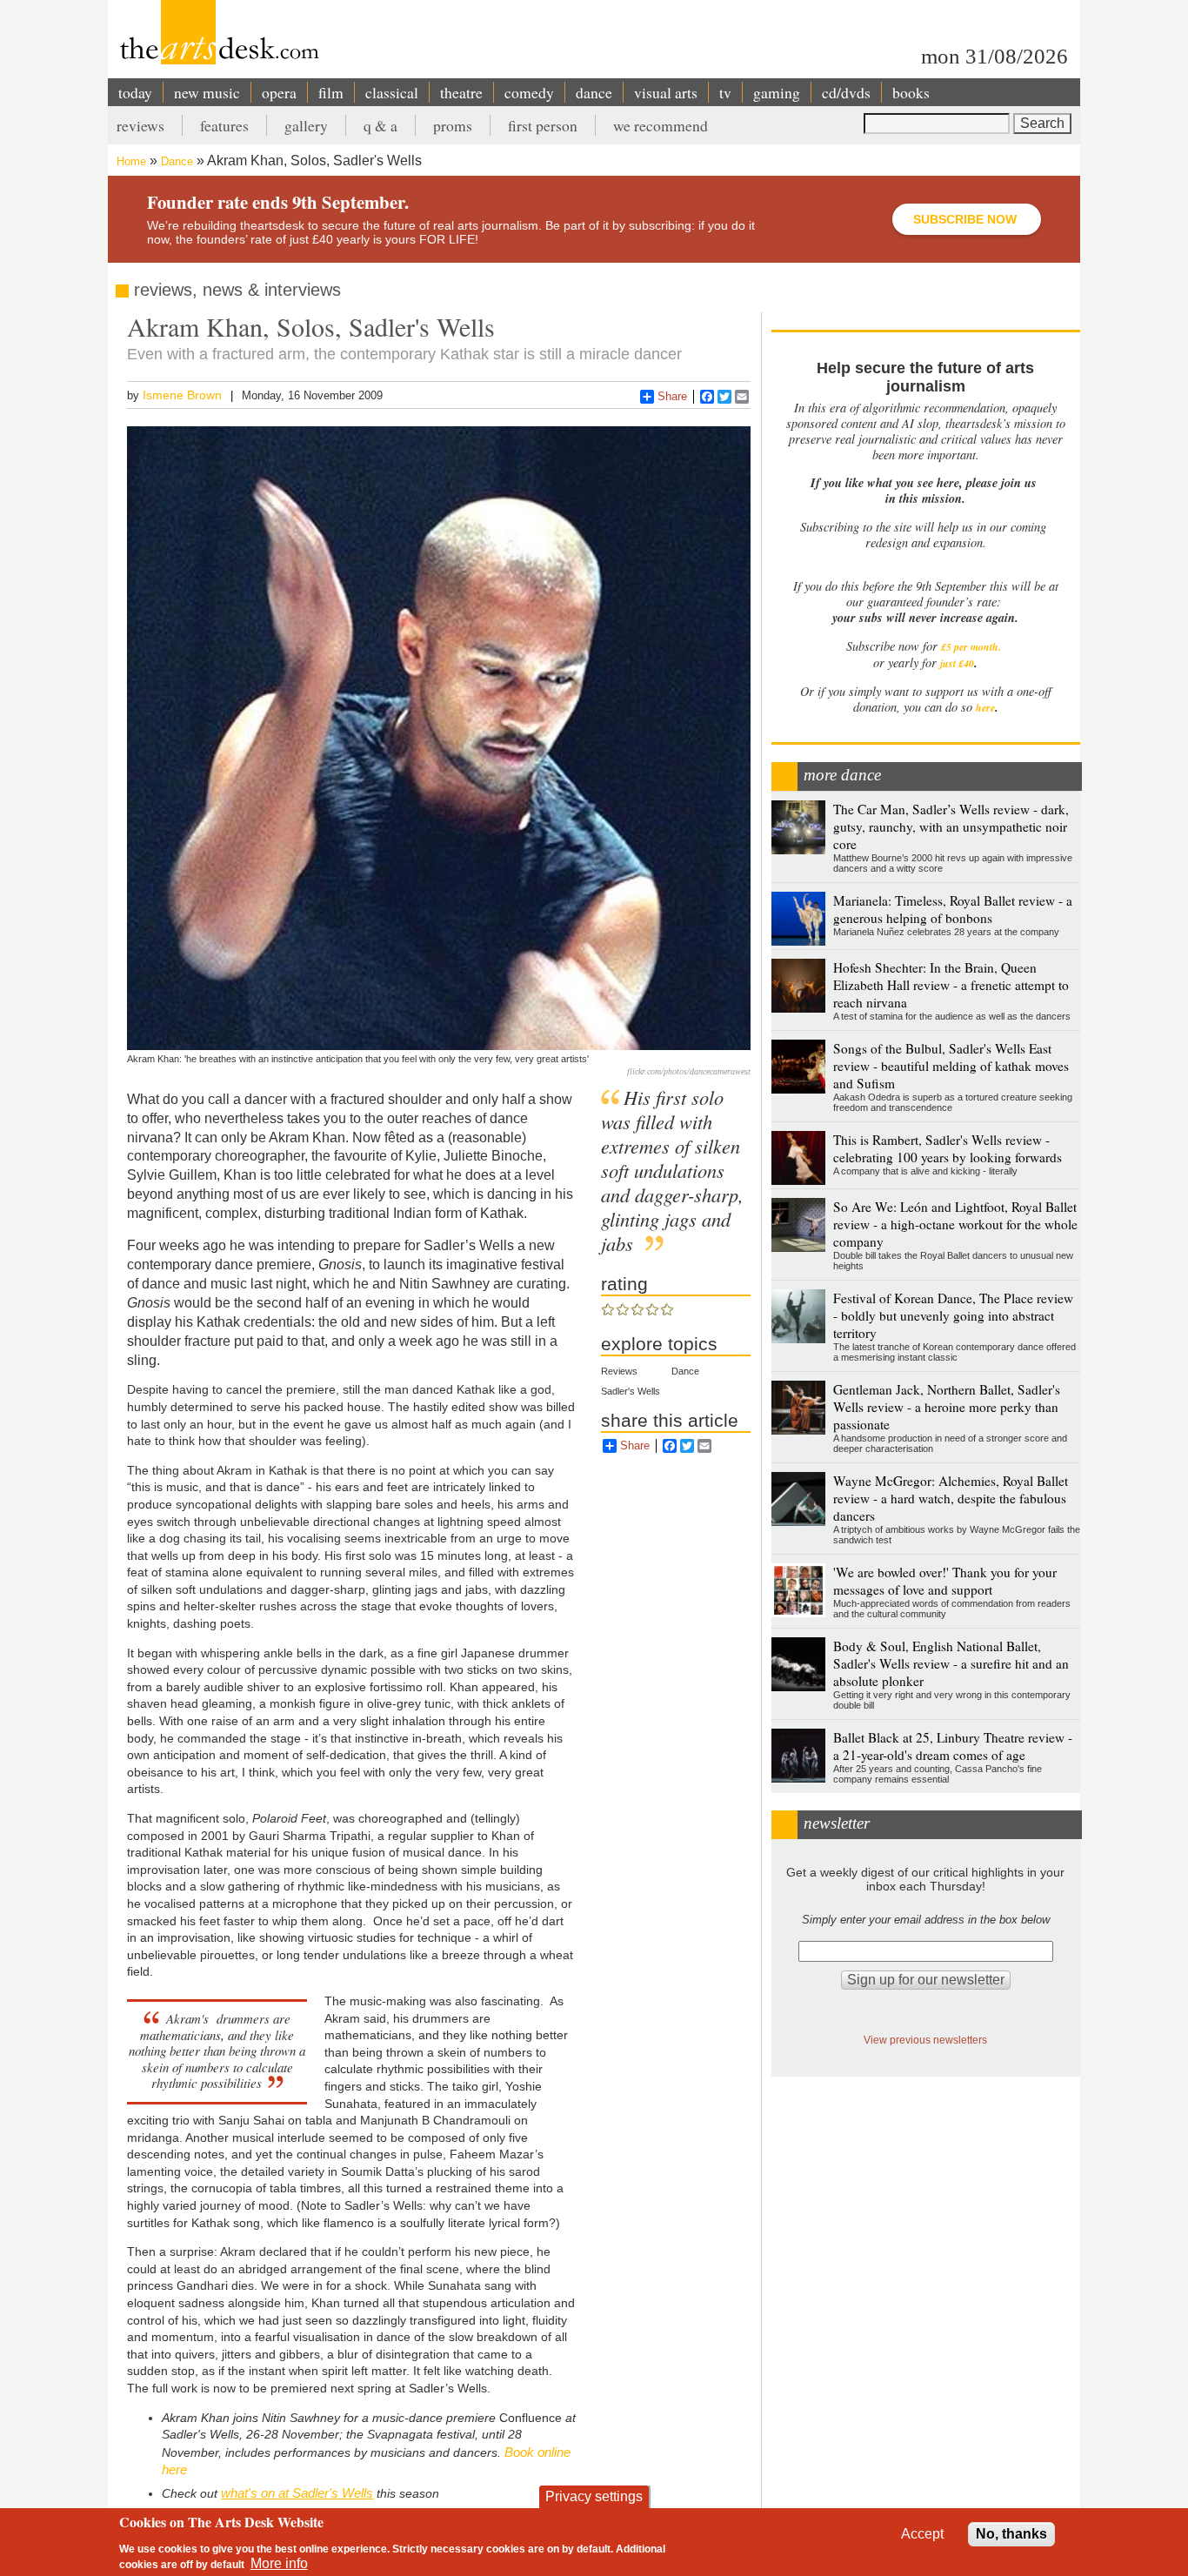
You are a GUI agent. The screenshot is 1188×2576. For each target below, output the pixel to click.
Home (131, 161)
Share (672, 396)
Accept (922, 2534)
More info (279, 2563)
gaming (777, 92)
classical (392, 92)
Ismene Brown (182, 395)
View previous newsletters (925, 2040)
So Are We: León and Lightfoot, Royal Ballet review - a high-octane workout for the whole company (955, 1224)
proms (453, 125)
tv (725, 92)
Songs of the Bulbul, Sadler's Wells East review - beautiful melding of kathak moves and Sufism (951, 1066)
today (135, 92)
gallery (306, 125)
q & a (380, 125)
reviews (140, 125)
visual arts (666, 92)
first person (543, 125)
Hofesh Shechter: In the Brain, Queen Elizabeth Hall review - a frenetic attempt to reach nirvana (951, 985)
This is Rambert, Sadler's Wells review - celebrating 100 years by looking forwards (948, 1148)
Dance (177, 161)
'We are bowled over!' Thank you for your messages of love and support (945, 1581)
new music (207, 92)
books (911, 92)
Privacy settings (594, 2496)
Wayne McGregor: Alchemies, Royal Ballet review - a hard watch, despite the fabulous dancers (951, 1498)
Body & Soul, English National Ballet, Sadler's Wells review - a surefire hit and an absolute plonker (951, 1663)
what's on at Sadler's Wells (297, 2493)
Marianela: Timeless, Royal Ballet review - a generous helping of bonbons (953, 909)
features (224, 125)
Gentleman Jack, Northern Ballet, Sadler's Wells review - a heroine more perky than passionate (947, 1407)
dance (594, 92)
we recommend (661, 125)
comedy (529, 92)
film (331, 92)
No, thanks (1011, 2534)
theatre (461, 92)
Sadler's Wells (631, 1391)
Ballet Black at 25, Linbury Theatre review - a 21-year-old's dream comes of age (953, 1746)
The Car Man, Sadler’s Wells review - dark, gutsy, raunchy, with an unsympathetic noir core (951, 826)
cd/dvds (846, 92)
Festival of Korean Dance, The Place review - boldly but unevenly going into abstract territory (953, 1315)
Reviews (619, 1371)
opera (279, 92)
